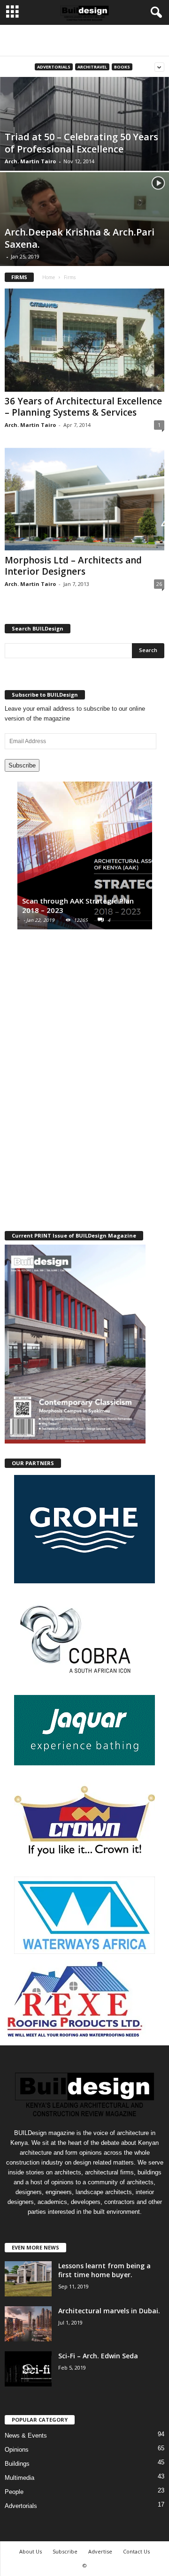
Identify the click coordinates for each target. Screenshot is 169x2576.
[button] (154, 13)
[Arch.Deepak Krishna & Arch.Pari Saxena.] (84, 238)
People (14, 2492)
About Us (31, 2551)
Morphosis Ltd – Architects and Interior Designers (73, 566)
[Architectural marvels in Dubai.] (28, 2324)
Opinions (17, 2450)
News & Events (26, 2435)
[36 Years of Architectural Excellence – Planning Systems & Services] (84, 340)
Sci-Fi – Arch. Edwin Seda (98, 2356)
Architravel (92, 67)
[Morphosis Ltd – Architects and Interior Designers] (84, 499)
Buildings (17, 2464)
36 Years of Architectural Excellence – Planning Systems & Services (83, 407)
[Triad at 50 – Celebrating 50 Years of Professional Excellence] (84, 143)
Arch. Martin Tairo (30, 161)
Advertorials (54, 67)
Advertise (100, 2551)
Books (122, 67)
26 (159, 584)
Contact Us (136, 2551)
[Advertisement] (84, 40)
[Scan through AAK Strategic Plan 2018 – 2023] (85, 860)
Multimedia (19, 2478)
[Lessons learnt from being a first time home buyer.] (28, 2279)
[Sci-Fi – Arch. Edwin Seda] (28, 2369)
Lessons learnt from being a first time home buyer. (104, 2270)
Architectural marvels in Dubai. (109, 2311)
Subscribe (22, 765)
